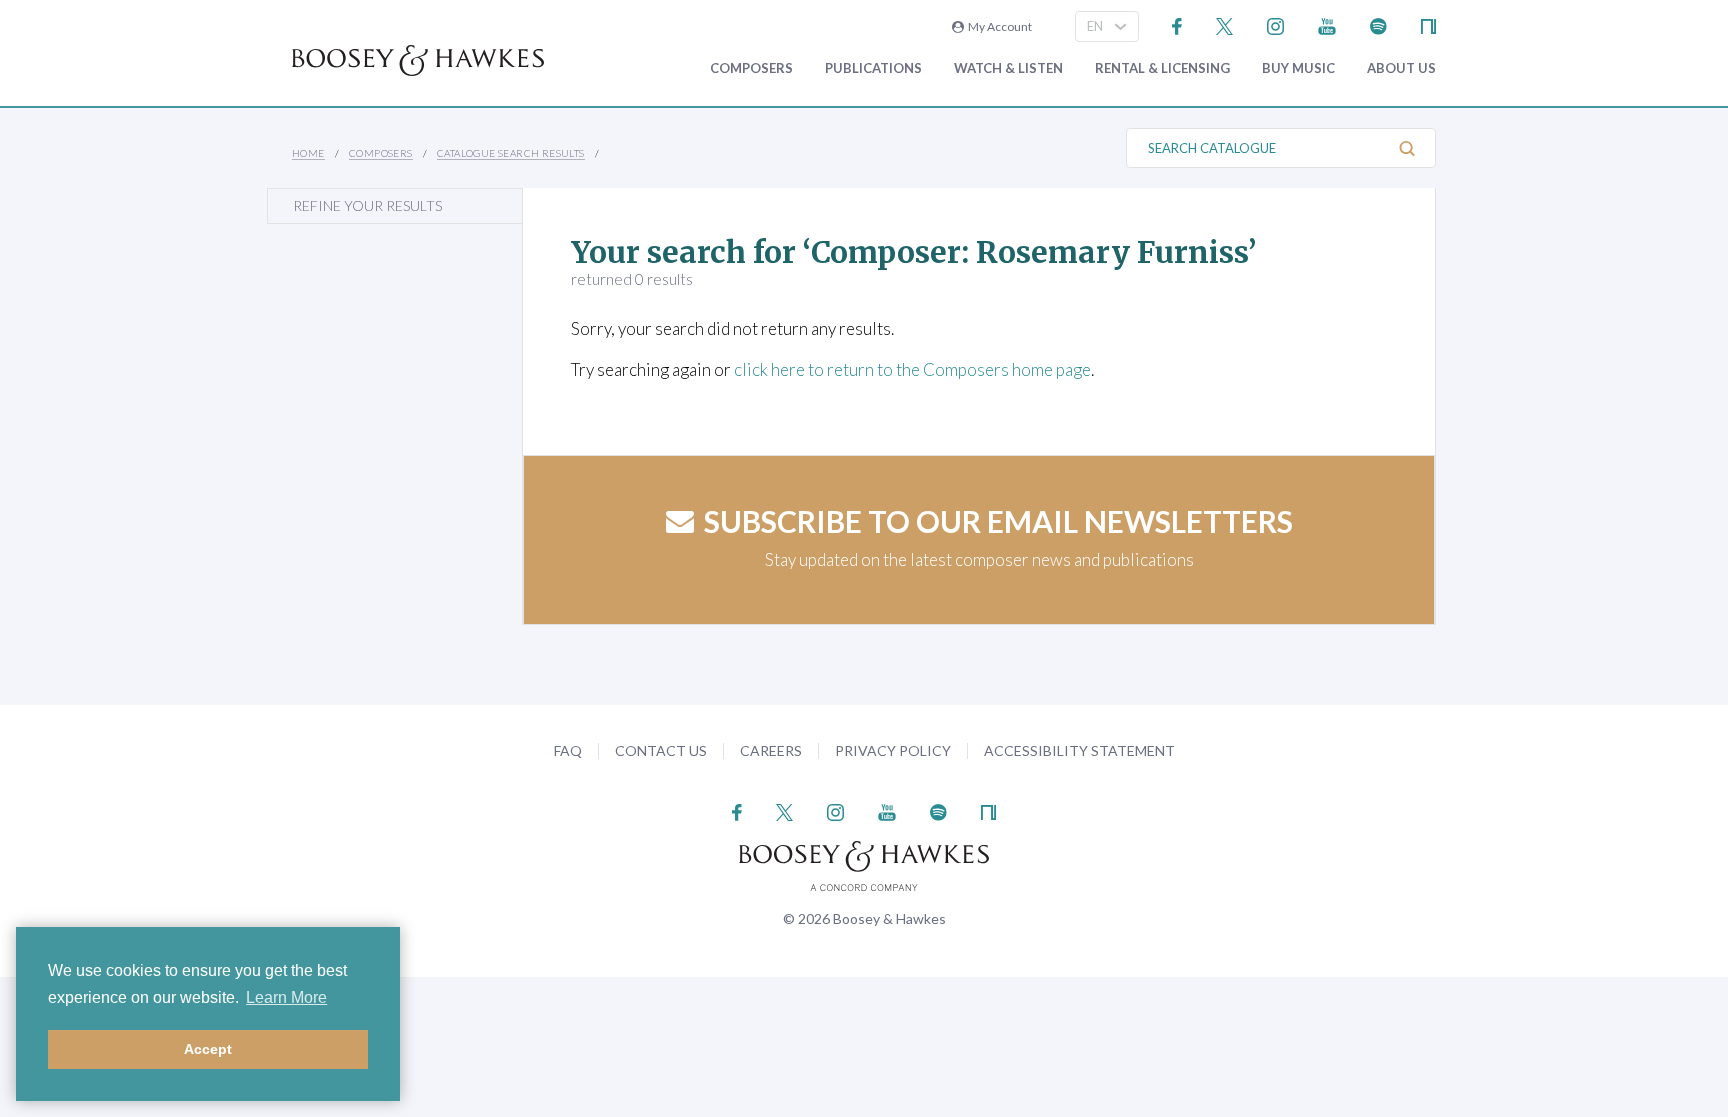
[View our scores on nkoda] (1428, 24)
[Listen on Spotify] (1378, 24)
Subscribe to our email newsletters (998, 521)
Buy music (1298, 68)
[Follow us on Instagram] (1275, 24)
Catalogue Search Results (511, 153)
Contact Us (661, 750)
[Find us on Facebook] (1177, 24)
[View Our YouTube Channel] (1327, 24)
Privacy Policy (893, 750)
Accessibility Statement (1079, 750)
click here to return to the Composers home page (912, 369)
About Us (1401, 68)
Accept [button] (208, 1049)
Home (308, 153)
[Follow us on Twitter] (1224, 24)
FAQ (568, 750)
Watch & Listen (1008, 68)
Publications (873, 68)
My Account (998, 26)
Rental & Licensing (1162, 68)
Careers (771, 750)
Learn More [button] (286, 997)
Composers (751, 68)
